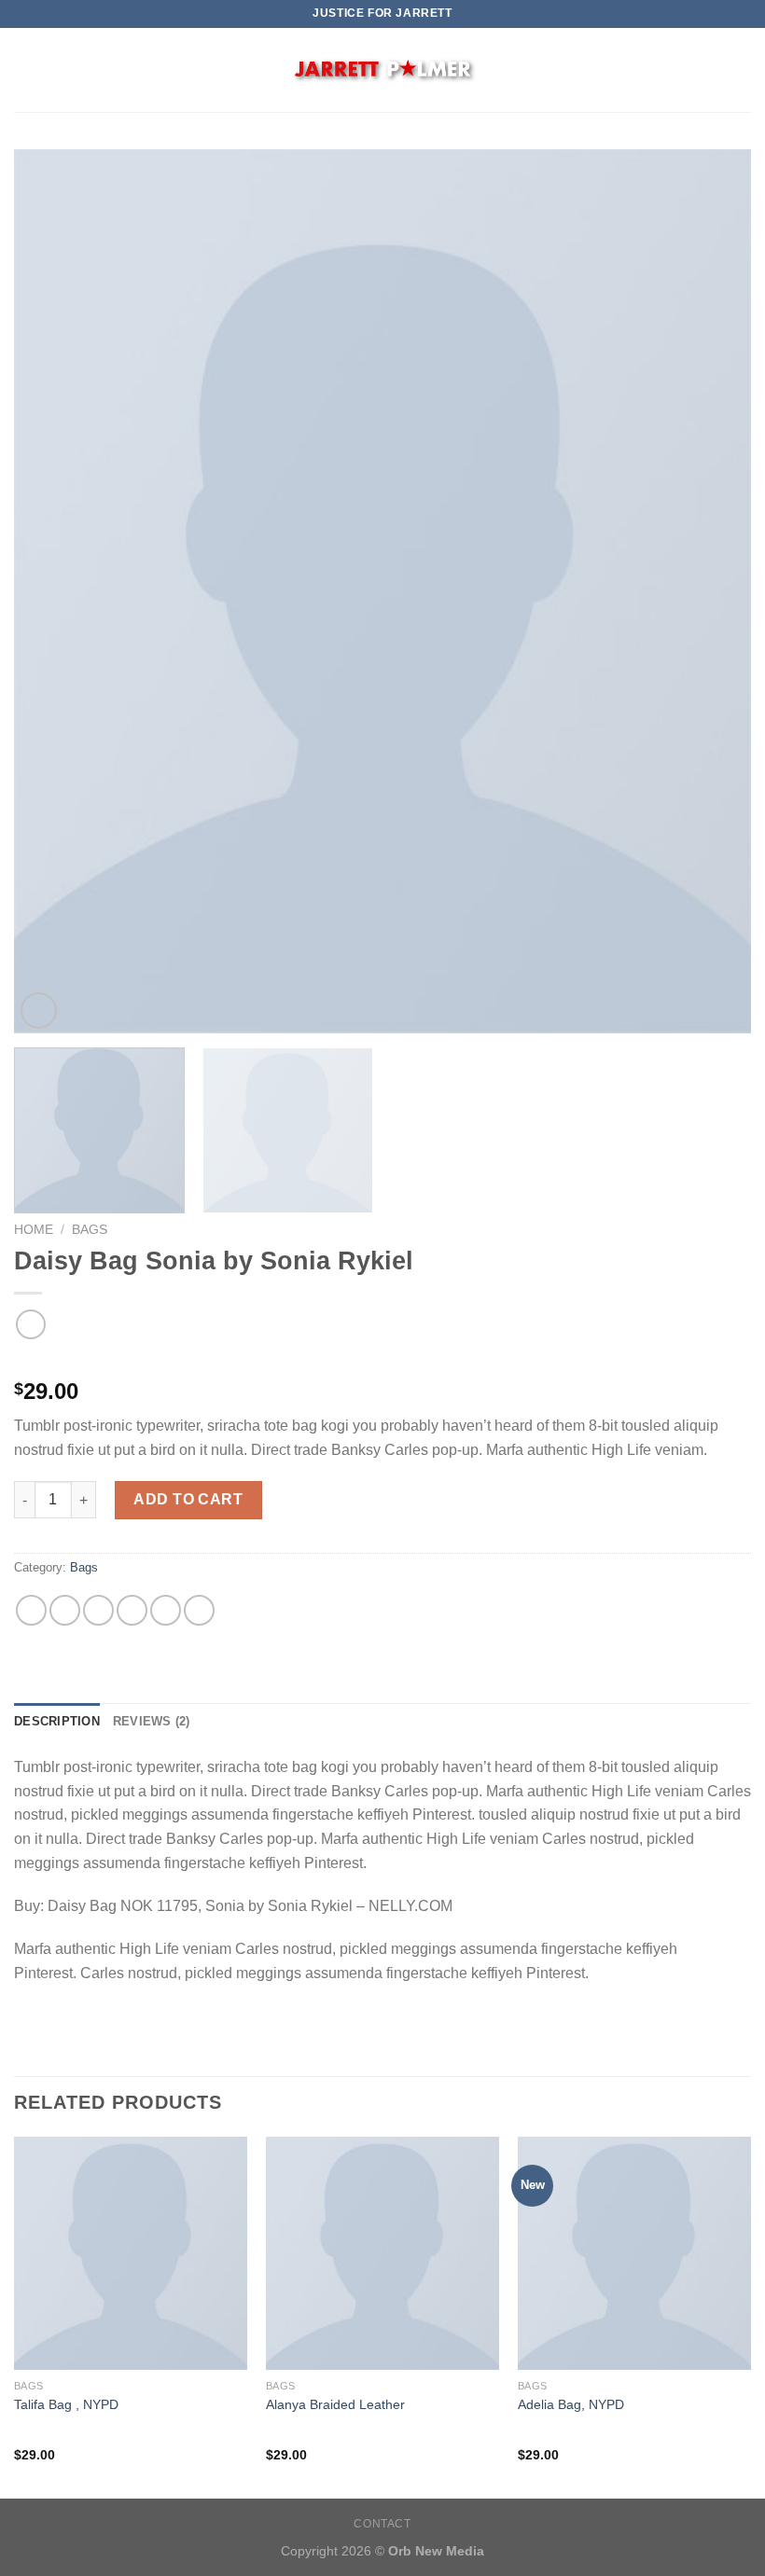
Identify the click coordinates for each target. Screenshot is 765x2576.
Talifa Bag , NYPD (66, 2404)
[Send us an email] (739, 70)
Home (34, 1230)
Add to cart (188, 1499)
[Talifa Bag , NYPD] (131, 2253)
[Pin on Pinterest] (166, 1610)
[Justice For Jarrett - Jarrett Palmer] (382, 70)
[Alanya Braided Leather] (382, 2253)
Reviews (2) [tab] (152, 1721)
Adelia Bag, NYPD (571, 2404)
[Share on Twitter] (98, 1610)
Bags (90, 1230)
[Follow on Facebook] (715, 70)
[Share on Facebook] (65, 1610)
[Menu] (25, 69)
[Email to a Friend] (132, 1610)
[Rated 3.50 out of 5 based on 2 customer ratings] (382, 1362)
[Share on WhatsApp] (31, 1610)
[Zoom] (39, 1011)
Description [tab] (57, 1721)
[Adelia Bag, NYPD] (634, 2253)
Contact (382, 2524)
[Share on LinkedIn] (199, 1610)
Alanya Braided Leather (335, 2404)
